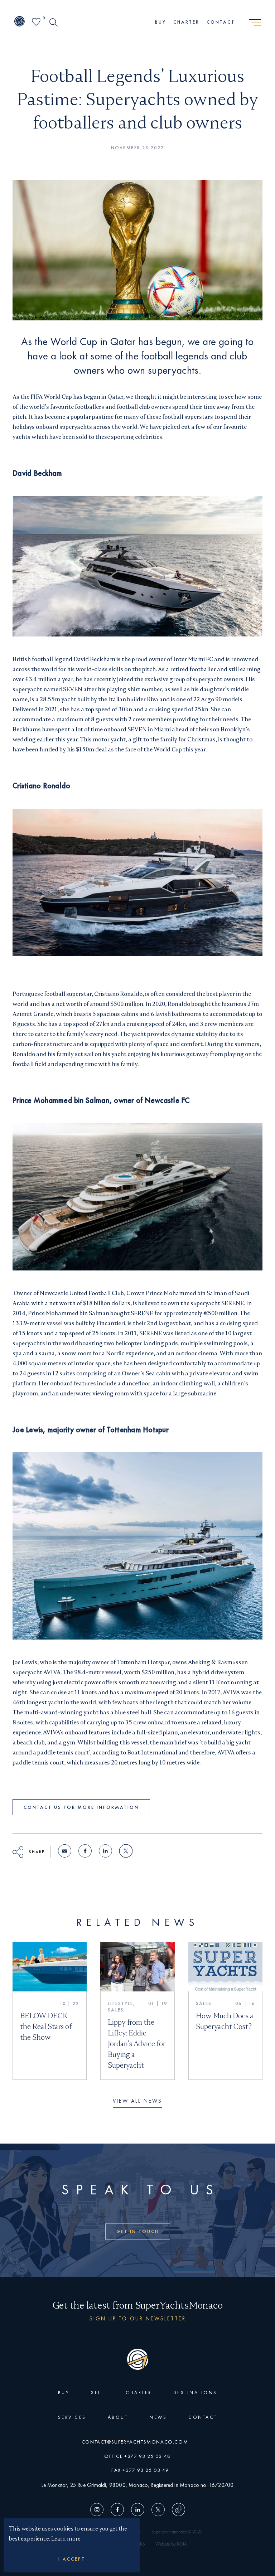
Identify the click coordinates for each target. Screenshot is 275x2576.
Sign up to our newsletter (138, 2318)
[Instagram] (99, 2511)
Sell (98, 2393)
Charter (186, 22)
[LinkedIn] (138, 2511)
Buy (161, 22)
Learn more (66, 2539)
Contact (221, 22)
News (158, 2417)
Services (72, 2417)
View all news (137, 2101)
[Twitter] (158, 2511)
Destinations (195, 2393)
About (118, 2417)
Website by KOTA (171, 2544)
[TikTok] (177, 2511)
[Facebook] (117, 2511)
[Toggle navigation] (255, 23)
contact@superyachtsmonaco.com (135, 2442)
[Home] (20, 22)
